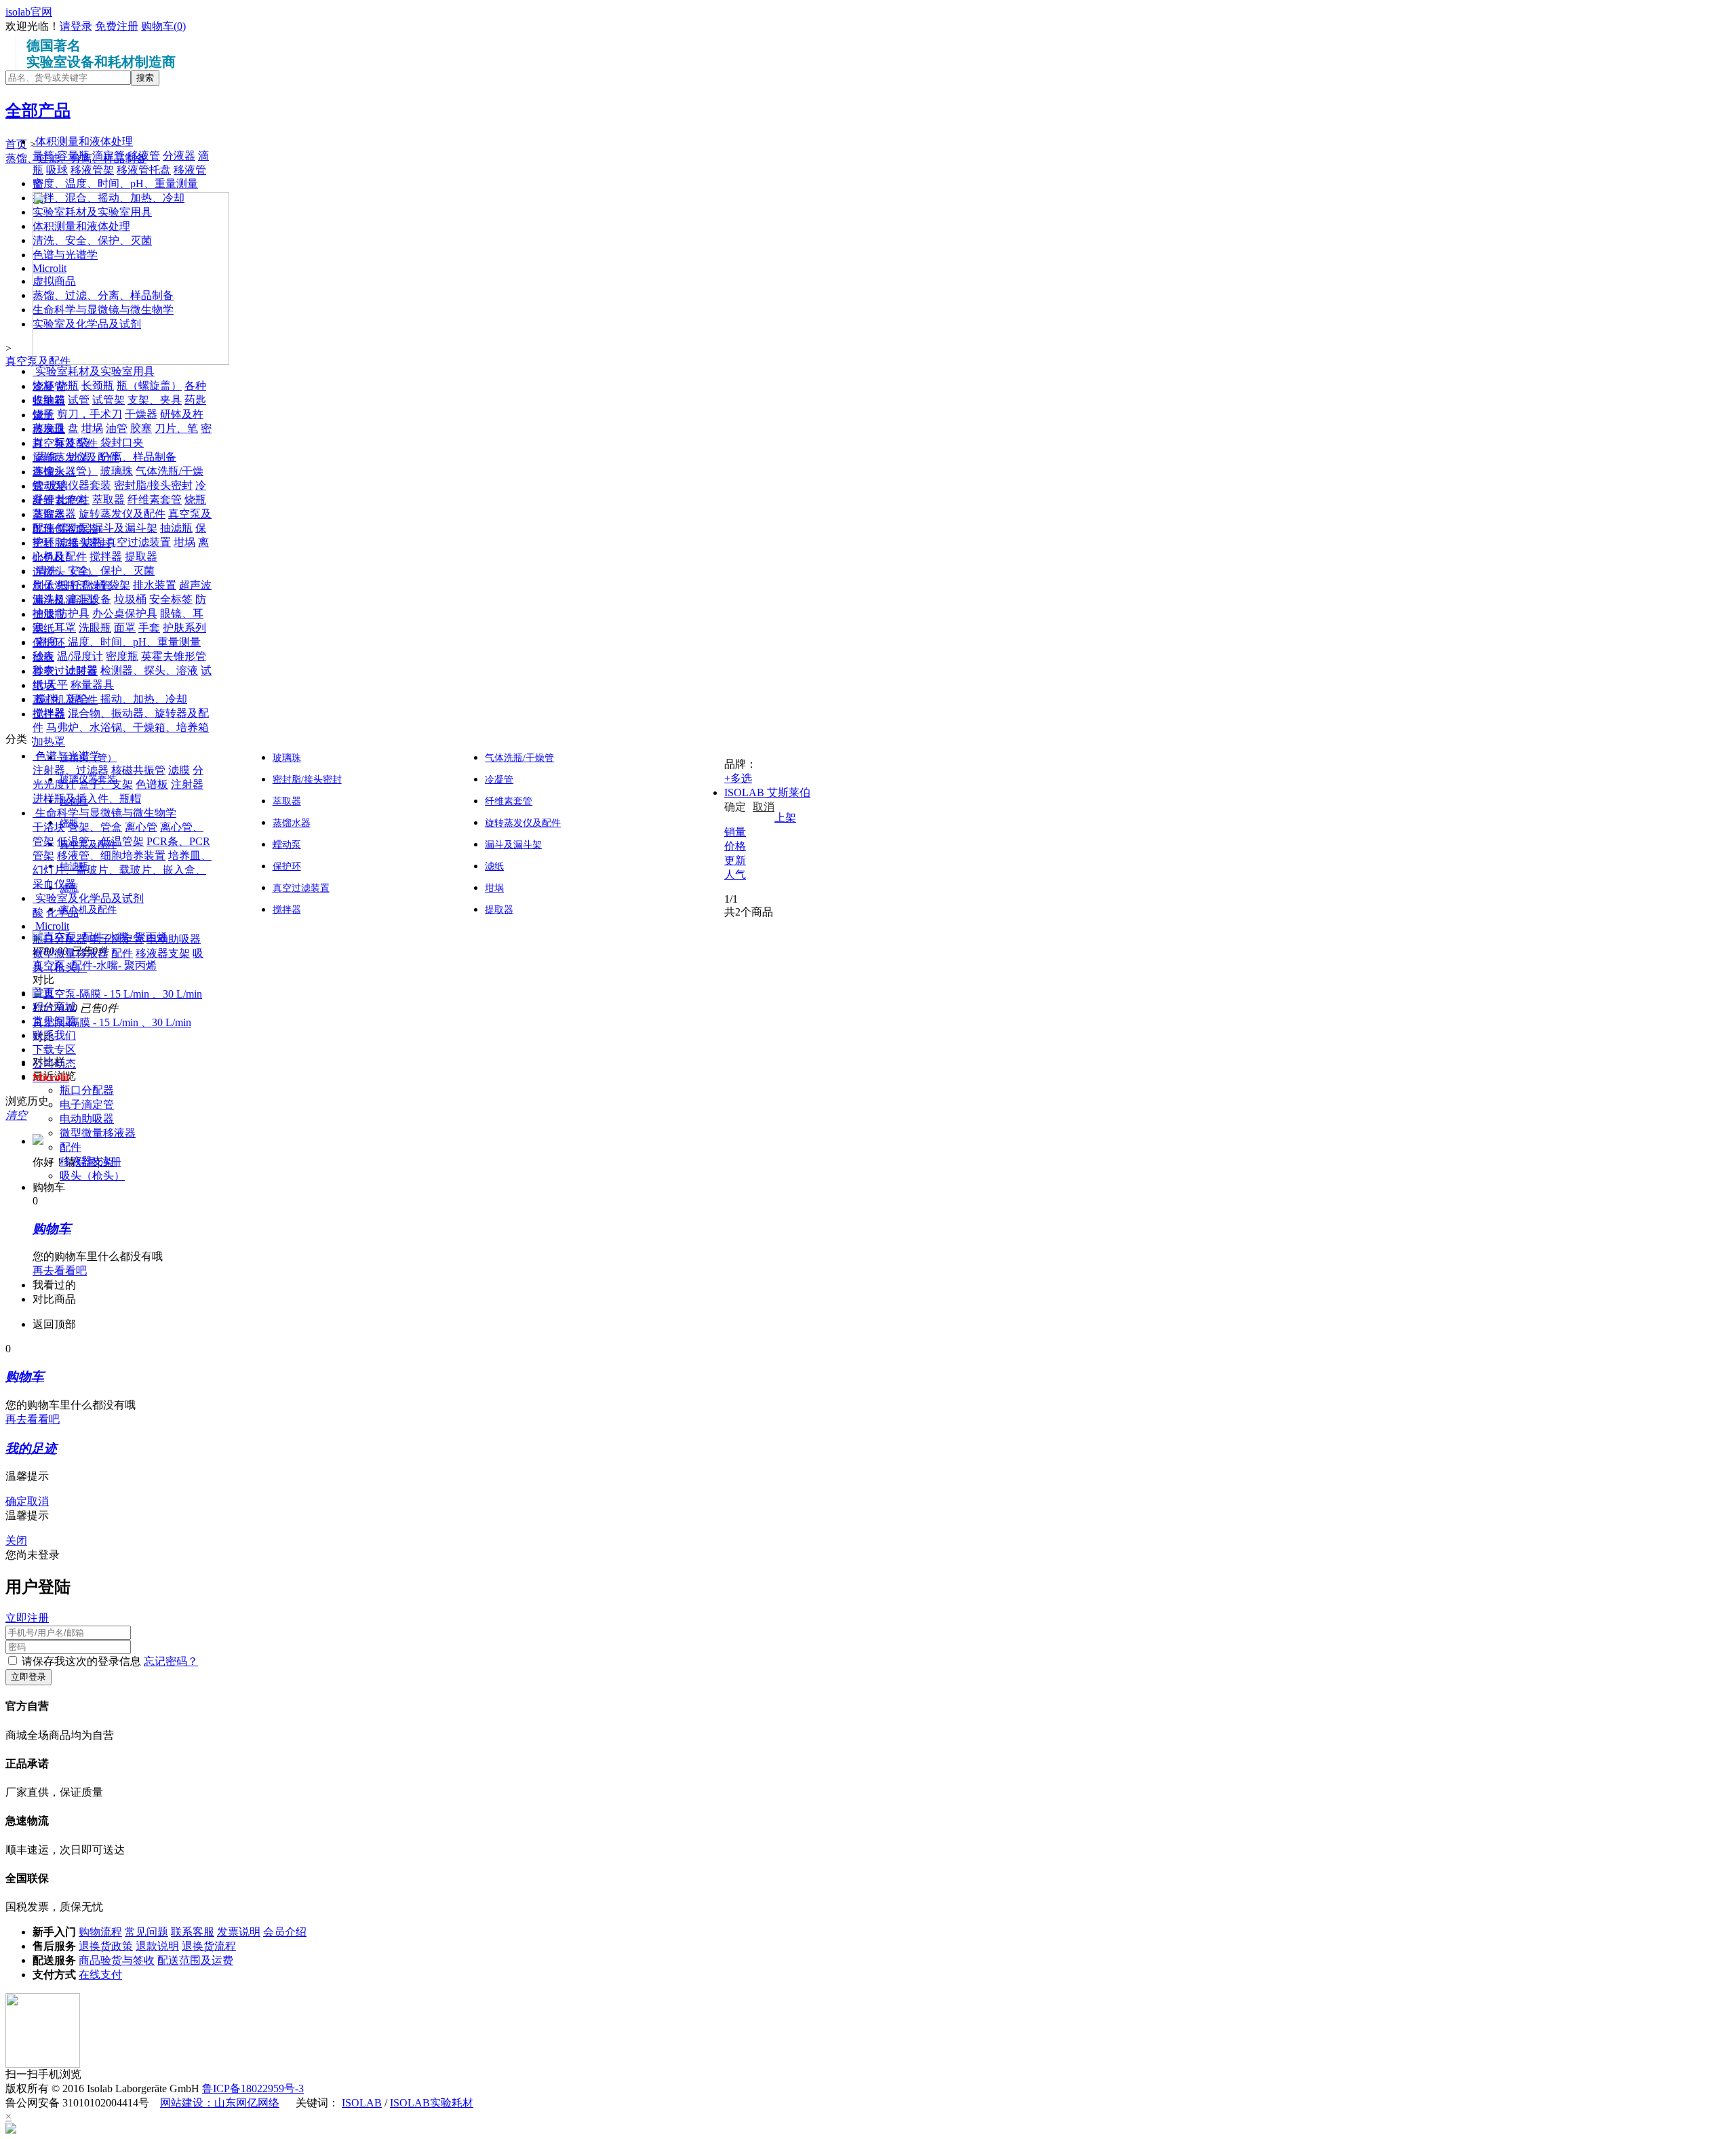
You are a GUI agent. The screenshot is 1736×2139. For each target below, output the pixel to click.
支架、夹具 (155, 400)
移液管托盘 (144, 170)
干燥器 (141, 414)
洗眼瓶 (95, 628)
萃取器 (108, 499)
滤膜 (179, 770)
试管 (79, 400)
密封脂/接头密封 (153, 485)
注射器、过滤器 (71, 770)
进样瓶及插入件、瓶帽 (87, 799)
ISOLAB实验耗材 (432, 2103)
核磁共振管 (138, 770)
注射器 (187, 784)
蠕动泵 (73, 528)
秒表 (43, 656)
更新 (735, 860)
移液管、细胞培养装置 (111, 856)
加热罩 (49, 742)
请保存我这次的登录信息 (81, 1661)
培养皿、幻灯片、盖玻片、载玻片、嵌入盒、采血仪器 (122, 870)
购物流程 (100, 1932)
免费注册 (117, 26)
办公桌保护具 (125, 613)
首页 (43, 993)
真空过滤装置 (138, 542)
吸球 (57, 170)
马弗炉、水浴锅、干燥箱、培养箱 (127, 727)
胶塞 (141, 428)
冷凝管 (499, 780)
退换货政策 (106, 1946)
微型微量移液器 (71, 953)
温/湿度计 (80, 656)
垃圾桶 (130, 599)
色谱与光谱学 (68, 756)
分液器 (179, 156)
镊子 (43, 414)
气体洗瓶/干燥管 (519, 758)
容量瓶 (73, 156)
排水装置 (155, 585)
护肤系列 (184, 628)
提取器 (141, 556)
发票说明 (239, 1932)
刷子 (43, 585)
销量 (735, 832)
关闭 (16, 1541)
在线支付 (100, 1975)
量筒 (43, 156)
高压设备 (90, 599)
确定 (735, 807)
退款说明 (157, 1946)
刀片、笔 (176, 428)
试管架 (108, 400)
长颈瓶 (98, 386)
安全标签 (171, 599)
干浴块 (49, 827)
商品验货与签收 (117, 1960)
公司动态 (54, 1064)
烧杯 (43, 386)
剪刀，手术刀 (90, 414)
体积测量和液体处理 (84, 141)
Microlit (52, 926)
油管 (117, 428)
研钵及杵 (182, 414)
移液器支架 (163, 953)
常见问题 (54, 1021)
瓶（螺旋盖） (149, 386)
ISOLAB (362, 2103)
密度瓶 (122, 656)
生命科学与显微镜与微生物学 (106, 813)
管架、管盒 (95, 827)
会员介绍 (285, 1932)
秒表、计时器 (65, 670)
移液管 (144, 156)
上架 (785, 818)
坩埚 (92, 428)
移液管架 (92, 170)
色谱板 (152, 784)
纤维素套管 (155, 499)
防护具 (73, 613)
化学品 (62, 912)
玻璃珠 (117, 471)
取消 (764, 807)
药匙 (195, 400)
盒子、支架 (106, 784)
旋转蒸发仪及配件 (122, 514)
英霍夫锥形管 (174, 656)
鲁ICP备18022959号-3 (253, 2088)
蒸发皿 (49, 428)
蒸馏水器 (54, 514)
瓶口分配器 (60, 939)
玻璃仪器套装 (79, 485)
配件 (122, 953)
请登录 (76, 26)
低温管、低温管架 (100, 841)
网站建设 (182, 2103)
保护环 (287, 866)
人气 (735, 875)
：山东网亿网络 (241, 2103)
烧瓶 (68, 386)
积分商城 (54, 1007)
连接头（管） (65, 471)
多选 (738, 778)
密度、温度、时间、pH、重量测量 (118, 642)
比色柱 (73, 499)
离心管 (141, 827)
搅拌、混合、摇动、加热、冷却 (111, 699)
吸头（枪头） (92, 1176)
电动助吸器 (174, 939)
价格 (735, 846)
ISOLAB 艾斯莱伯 (767, 792)
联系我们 (54, 1035)
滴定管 (108, 156)
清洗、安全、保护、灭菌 (95, 571)
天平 (57, 685)
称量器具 (92, 685)
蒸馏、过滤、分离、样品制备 (106, 457)
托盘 (81, 585)
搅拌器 (106, 556)
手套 (149, 628)
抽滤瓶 (176, 528)
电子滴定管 (117, 939)
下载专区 (54, 1049)
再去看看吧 (60, 1271)
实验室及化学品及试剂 (90, 898)
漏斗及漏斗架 (125, 528)
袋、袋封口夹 (111, 443)
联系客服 (193, 1932)
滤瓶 (92, 542)
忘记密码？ (171, 1661)
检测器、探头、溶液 (149, 670)
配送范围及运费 (195, 1960)
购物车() (163, 26)
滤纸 (68, 542)
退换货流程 (209, 1946)
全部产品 (38, 111)
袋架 (119, 585)
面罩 (125, 628)
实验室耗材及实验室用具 (95, 371)
